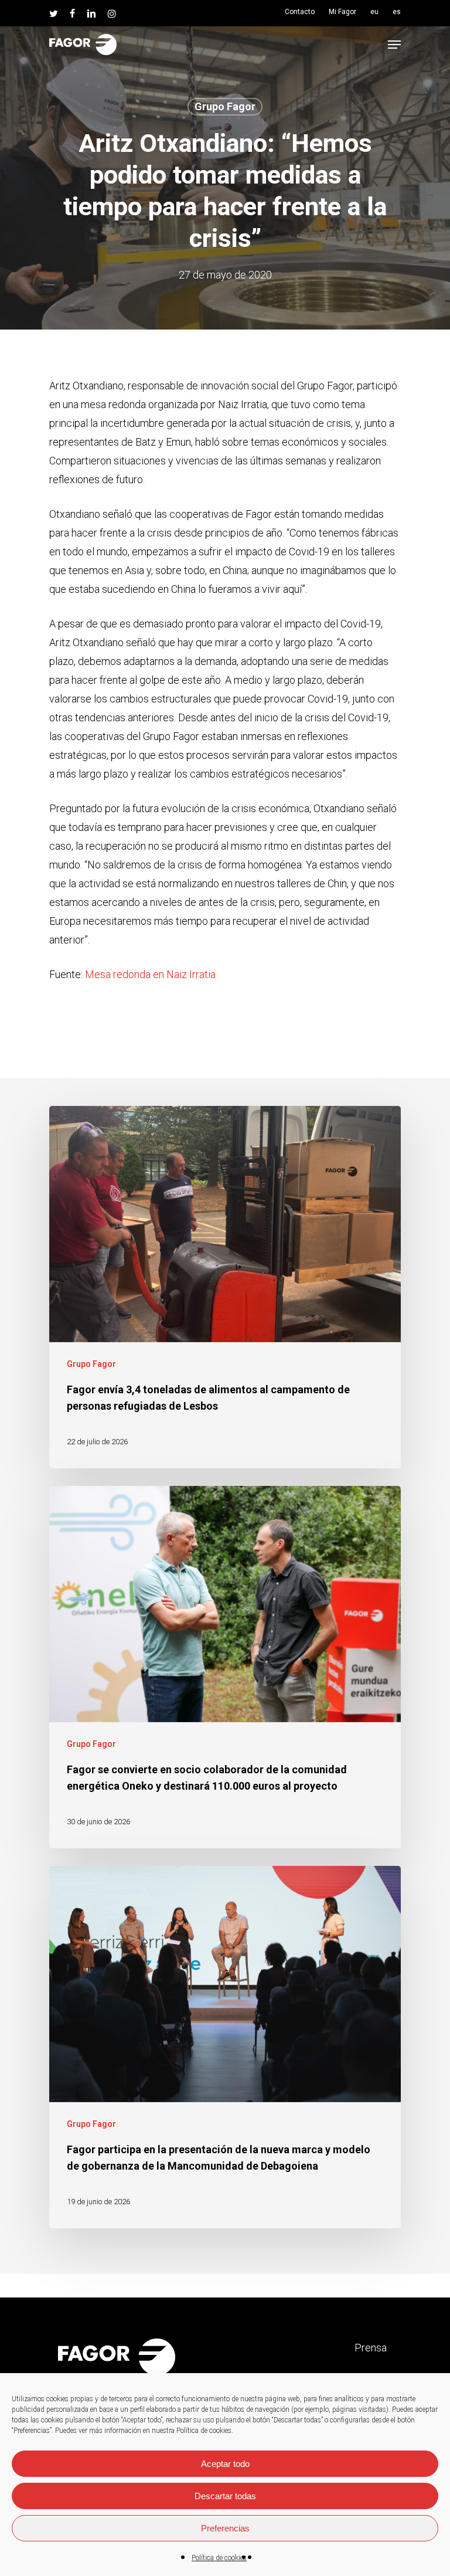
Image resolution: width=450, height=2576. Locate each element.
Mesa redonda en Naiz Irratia (150, 974)
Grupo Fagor (225, 106)
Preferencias (225, 2528)
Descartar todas (225, 2496)
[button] (394, 45)
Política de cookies (219, 2558)
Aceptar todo (225, 2464)
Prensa (371, 2348)
